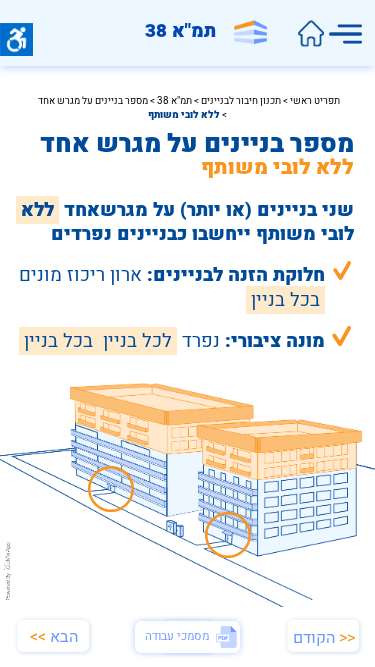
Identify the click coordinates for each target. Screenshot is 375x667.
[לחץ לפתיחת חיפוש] (310, 34)
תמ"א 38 (173, 101)
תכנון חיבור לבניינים (241, 101)
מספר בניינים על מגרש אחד (93, 101)
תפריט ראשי (315, 101)
